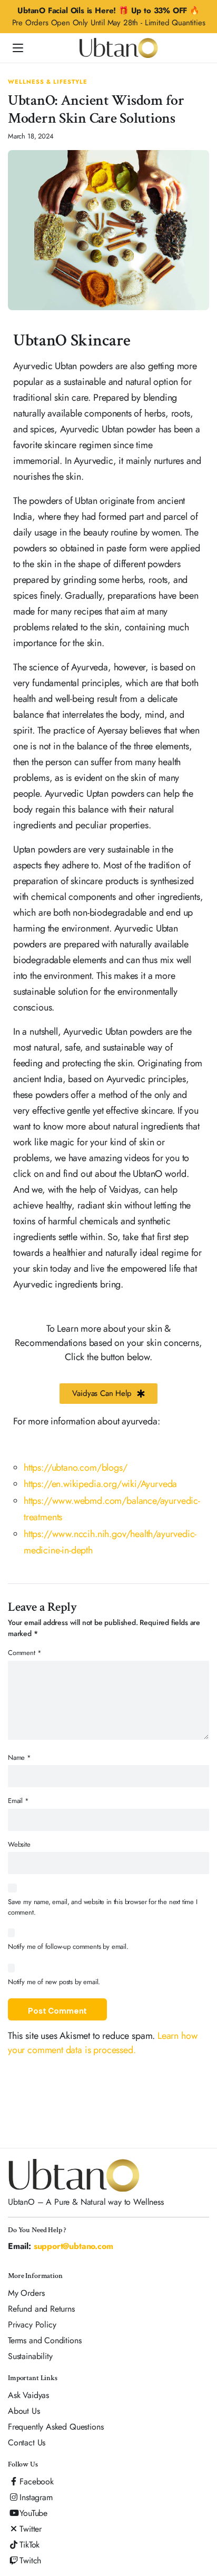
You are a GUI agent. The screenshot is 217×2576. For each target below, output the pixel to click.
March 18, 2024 (31, 136)
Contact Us (27, 2443)
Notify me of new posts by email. (54, 1982)
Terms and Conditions (45, 2340)
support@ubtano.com (73, 2246)
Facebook (37, 2481)
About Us (24, 2411)
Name (19, 1757)
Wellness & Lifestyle (48, 82)
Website (19, 1844)
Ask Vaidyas (28, 2395)
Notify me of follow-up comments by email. (68, 1946)
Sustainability (30, 2356)
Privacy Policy (32, 2325)
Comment (24, 1653)
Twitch (30, 2560)
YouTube (33, 2513)
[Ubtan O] (119, 48)
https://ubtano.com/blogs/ (76, 1468)
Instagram (36, 2497)
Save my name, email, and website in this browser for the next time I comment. (103, 1907)
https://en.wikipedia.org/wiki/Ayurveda (100, 1484)
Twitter (31, 2529)
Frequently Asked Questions (56, 2427)
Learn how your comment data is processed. (102, 2043)
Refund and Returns (41, 2309)
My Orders (26, 2293)
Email (18, 1801)
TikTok (29, 2545)
